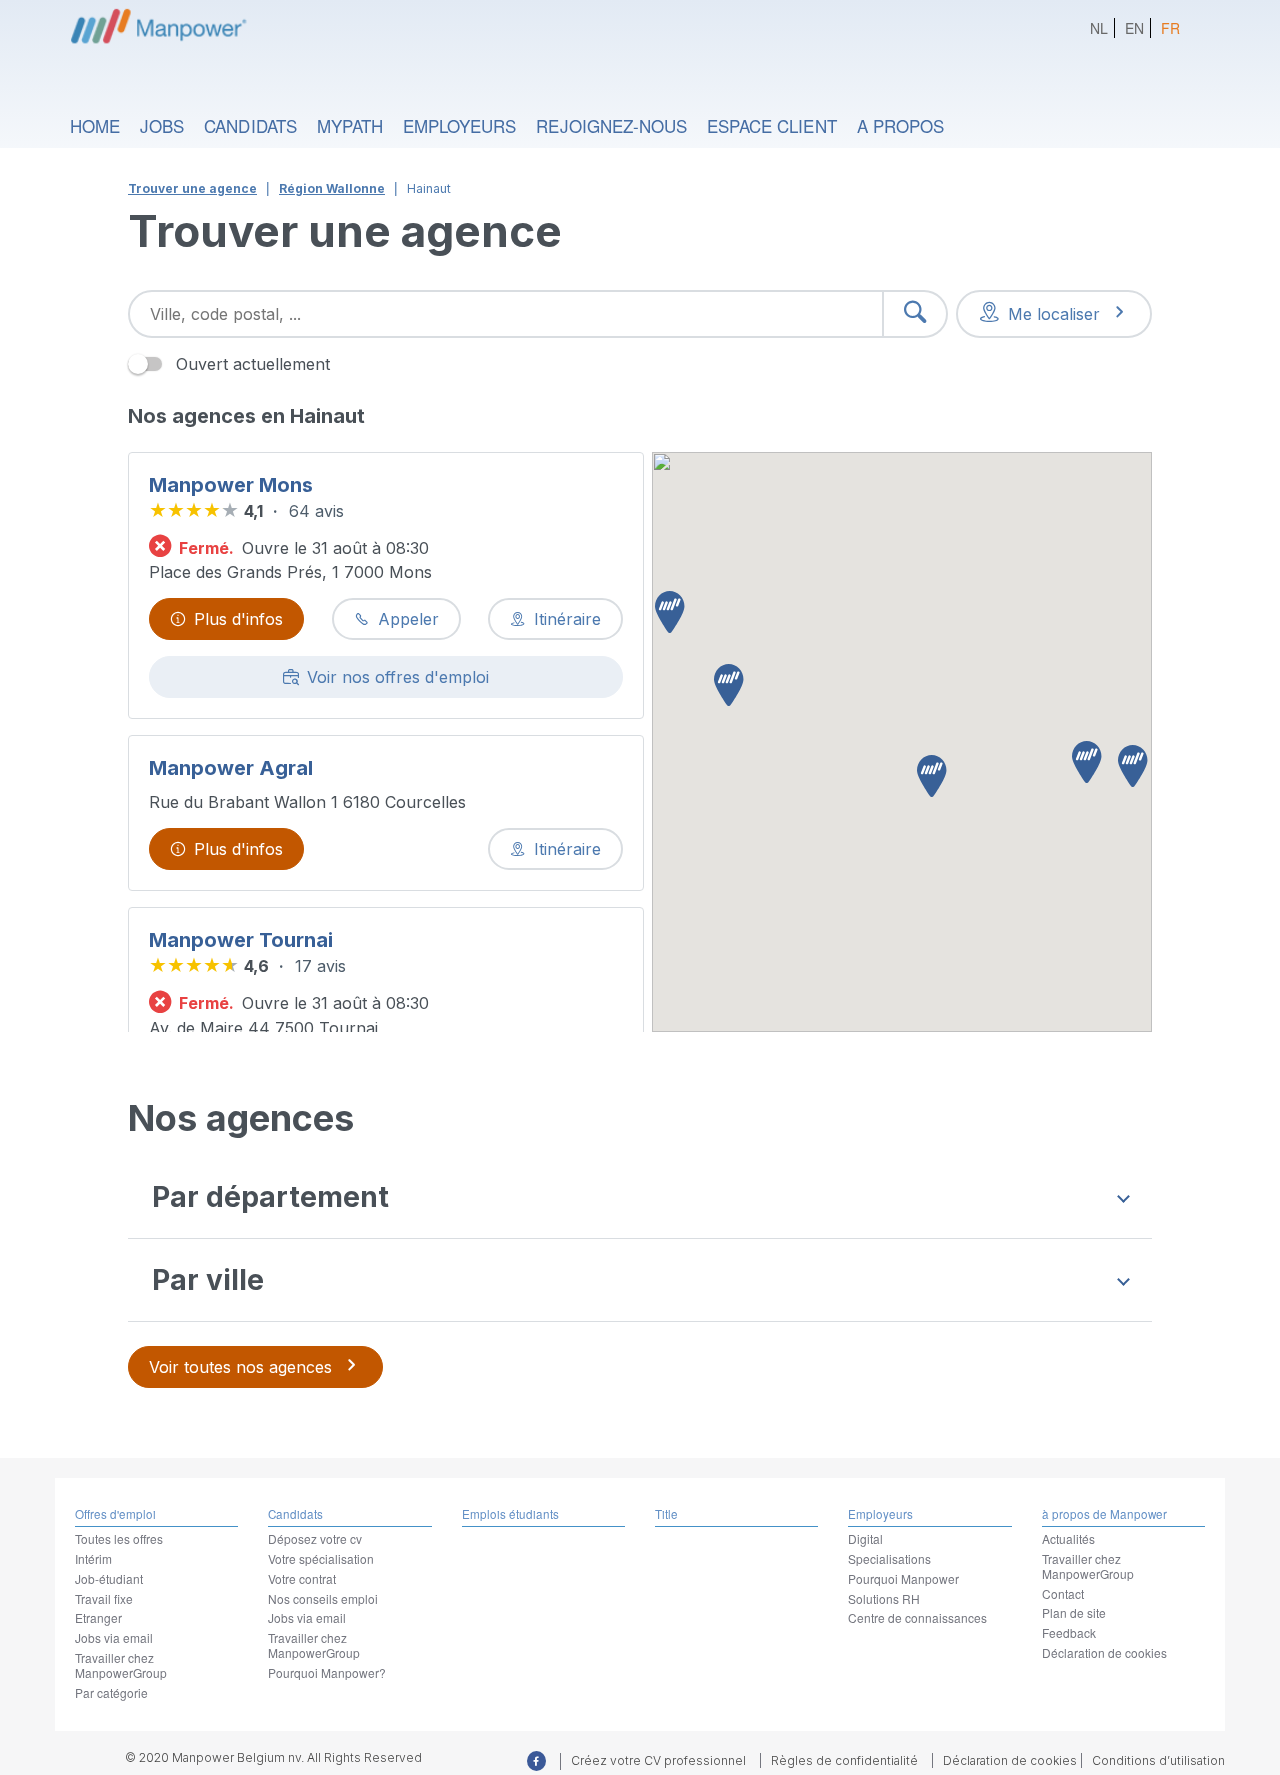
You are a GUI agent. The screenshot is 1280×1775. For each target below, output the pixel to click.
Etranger (98, 1617)
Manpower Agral (231, 768)
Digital (865, 1538)
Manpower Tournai (241, 940)
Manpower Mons (231, 485)
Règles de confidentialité (844, 1760)
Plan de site (1074, 1612)
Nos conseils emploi (323, 1598)
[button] (670, 613)
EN (1134, 28)
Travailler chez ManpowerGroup (121, 1665)
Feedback (1069, 1632)
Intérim (93, 1558)
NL (1099, 28)
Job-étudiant (109, 1578)
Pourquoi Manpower (903, 1578)
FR (1170, 28)
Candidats (250, 125)
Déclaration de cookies (1104, 1652)
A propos (900, 125)
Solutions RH (884, 1598)
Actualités (1068, 1538)
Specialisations (889, 1558)
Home (95, 125)
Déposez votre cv (315, 1538)
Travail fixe (104, 1598)
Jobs (162, 125)
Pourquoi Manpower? (327, 1672)
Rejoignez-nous (611, 125)
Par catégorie (111, 1692)
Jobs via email (114, 1637)
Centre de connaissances (917, 1617)
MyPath (350, 125)
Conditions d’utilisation (1158, 1760)
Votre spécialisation (321, 1558)
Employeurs (459, 125)
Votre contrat (302, 1578)
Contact (1063, 1593)
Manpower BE (156, 25)
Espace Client (772, 125)
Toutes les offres (119, 1538)
